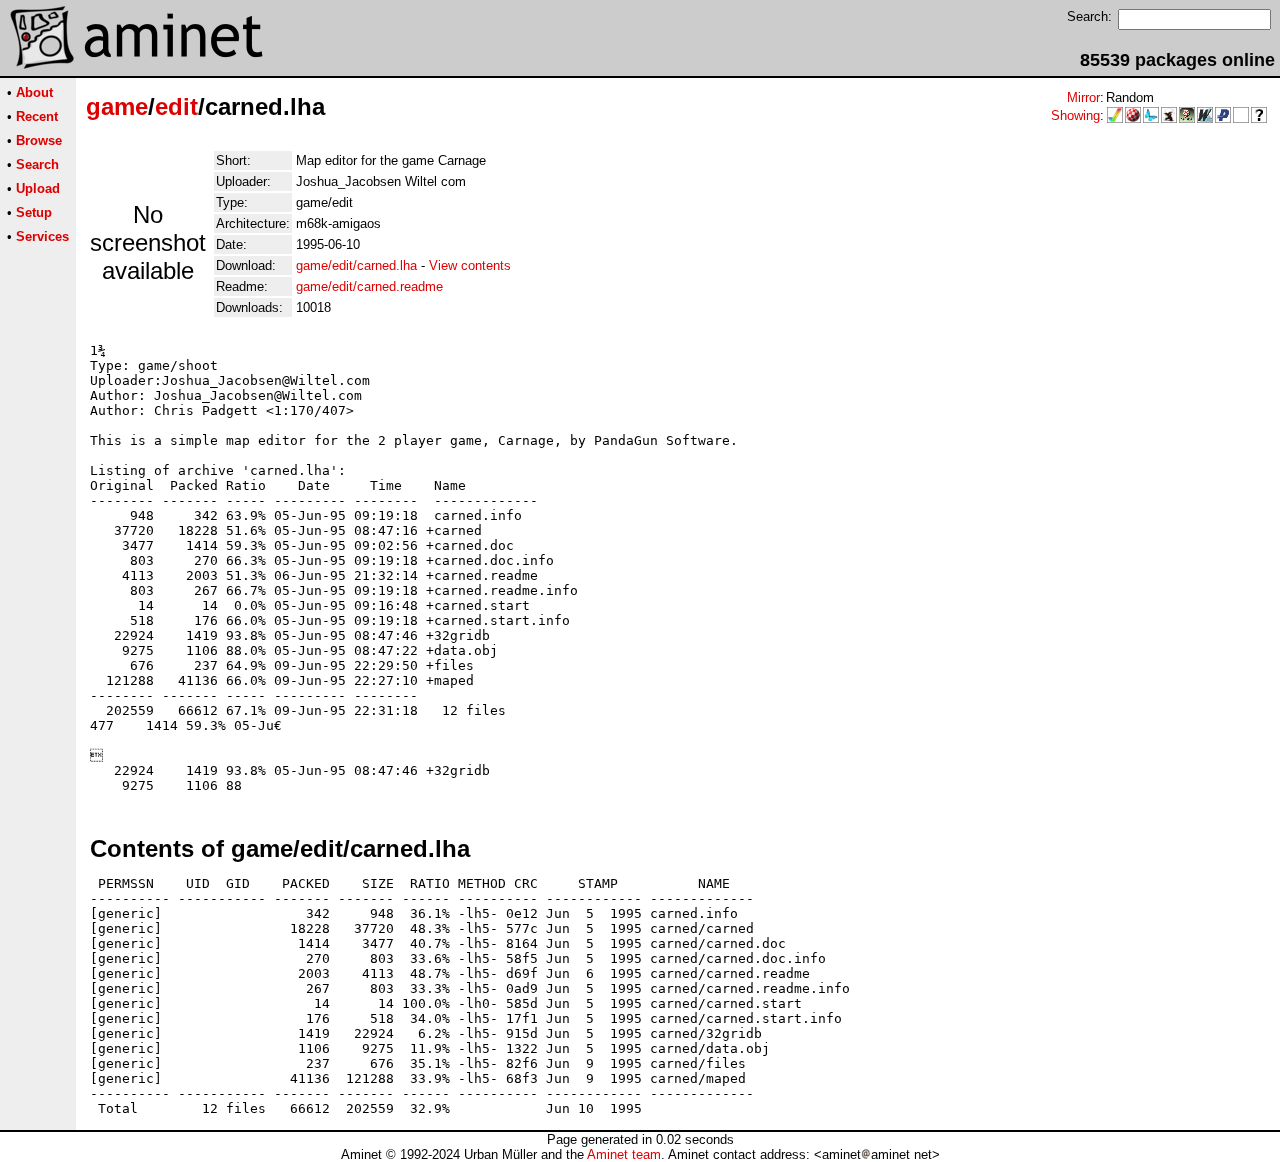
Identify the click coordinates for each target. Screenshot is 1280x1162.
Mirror (1083, 97)
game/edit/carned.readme (369, 286)
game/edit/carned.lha (356, 265)
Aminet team (624, 1154)
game (117, 106)
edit (176, 106)
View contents (470, 265)
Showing (1075, 115)
